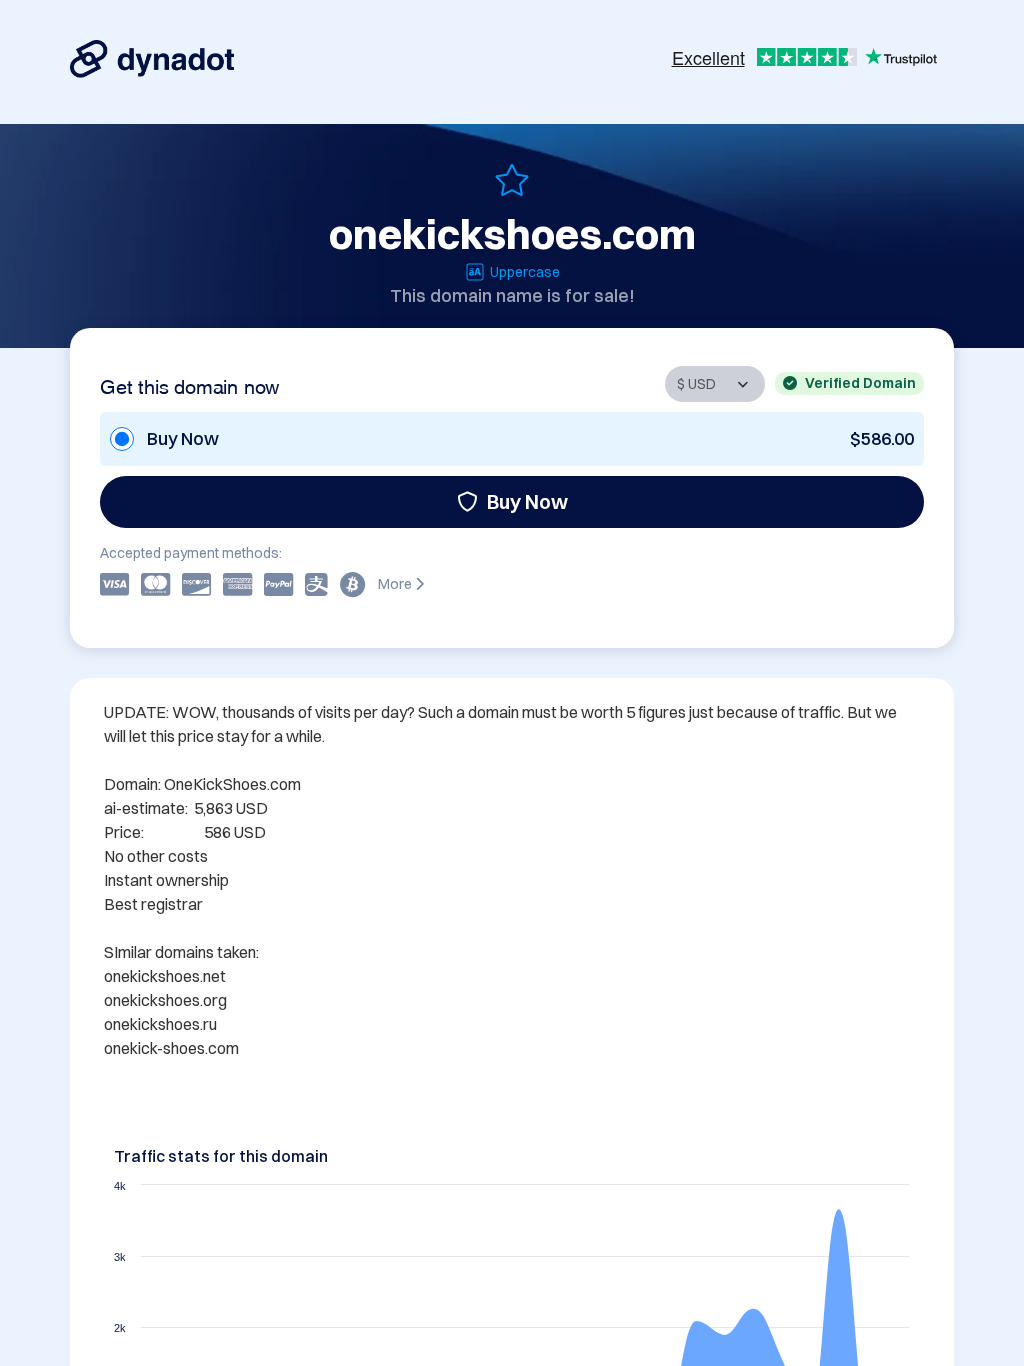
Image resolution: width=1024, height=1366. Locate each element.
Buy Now (527, 501)
